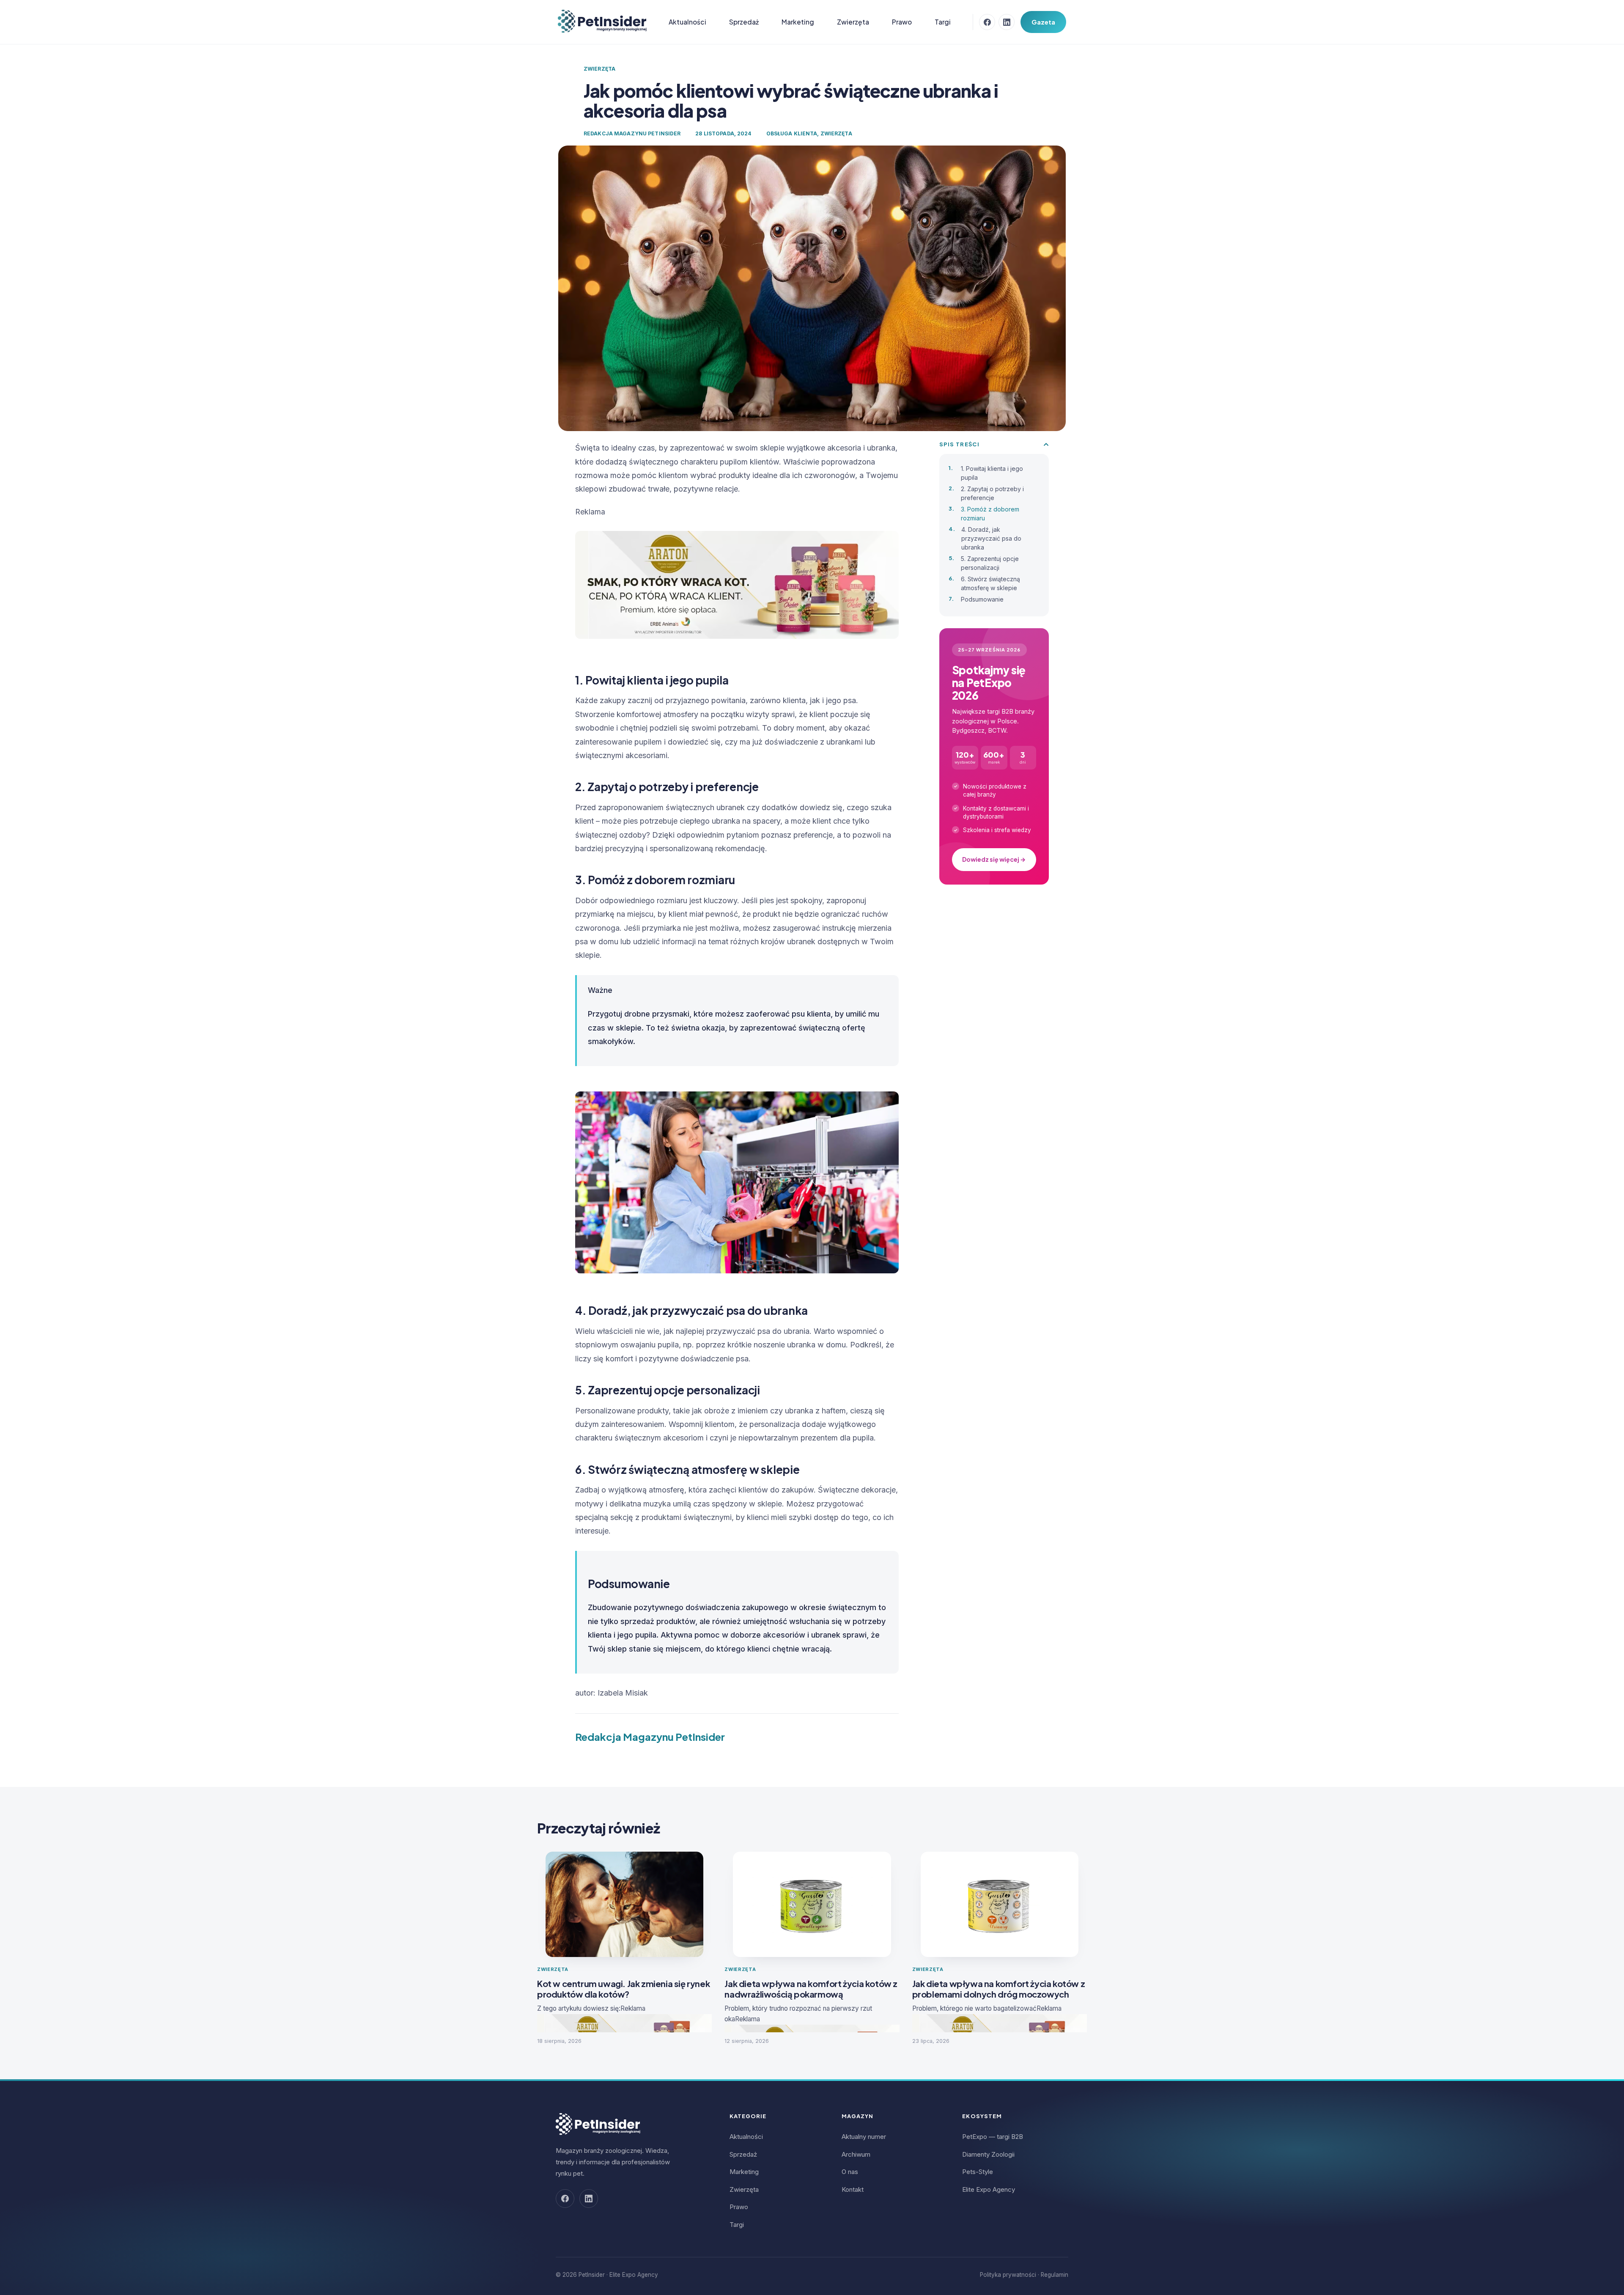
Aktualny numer (864, 2137)
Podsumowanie (982, 599)
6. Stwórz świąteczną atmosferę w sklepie (990, 583)
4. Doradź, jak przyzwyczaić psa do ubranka (991, 538)
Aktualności (687, 22)
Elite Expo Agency (989, 2189)
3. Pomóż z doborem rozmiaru (990, 514)
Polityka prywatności (1008, 2275)
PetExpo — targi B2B (993, 2137)
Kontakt (853, 2189)
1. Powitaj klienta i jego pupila (992, 473)
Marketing (798, 22)
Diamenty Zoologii (988, 2154)
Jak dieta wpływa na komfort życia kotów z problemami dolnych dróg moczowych (999, 1989)
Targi (943, 22)
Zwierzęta (853, 22)
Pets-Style (978, 2172)
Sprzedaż (744, 22)
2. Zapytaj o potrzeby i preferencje (992, 493)
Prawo (902, 22)
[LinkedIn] (1007, 22)
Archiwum (856, 2154)
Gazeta (1043, 22)
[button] (1046, 444)
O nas (850, 2172)
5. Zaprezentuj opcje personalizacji (990, 563)
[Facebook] (987, 22)
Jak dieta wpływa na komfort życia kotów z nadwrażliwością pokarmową (811, 1989)
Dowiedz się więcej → (994, 859)
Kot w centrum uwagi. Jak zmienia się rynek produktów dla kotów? (623, 1989)
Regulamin (1055, 2275)
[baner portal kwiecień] (737, 649)
